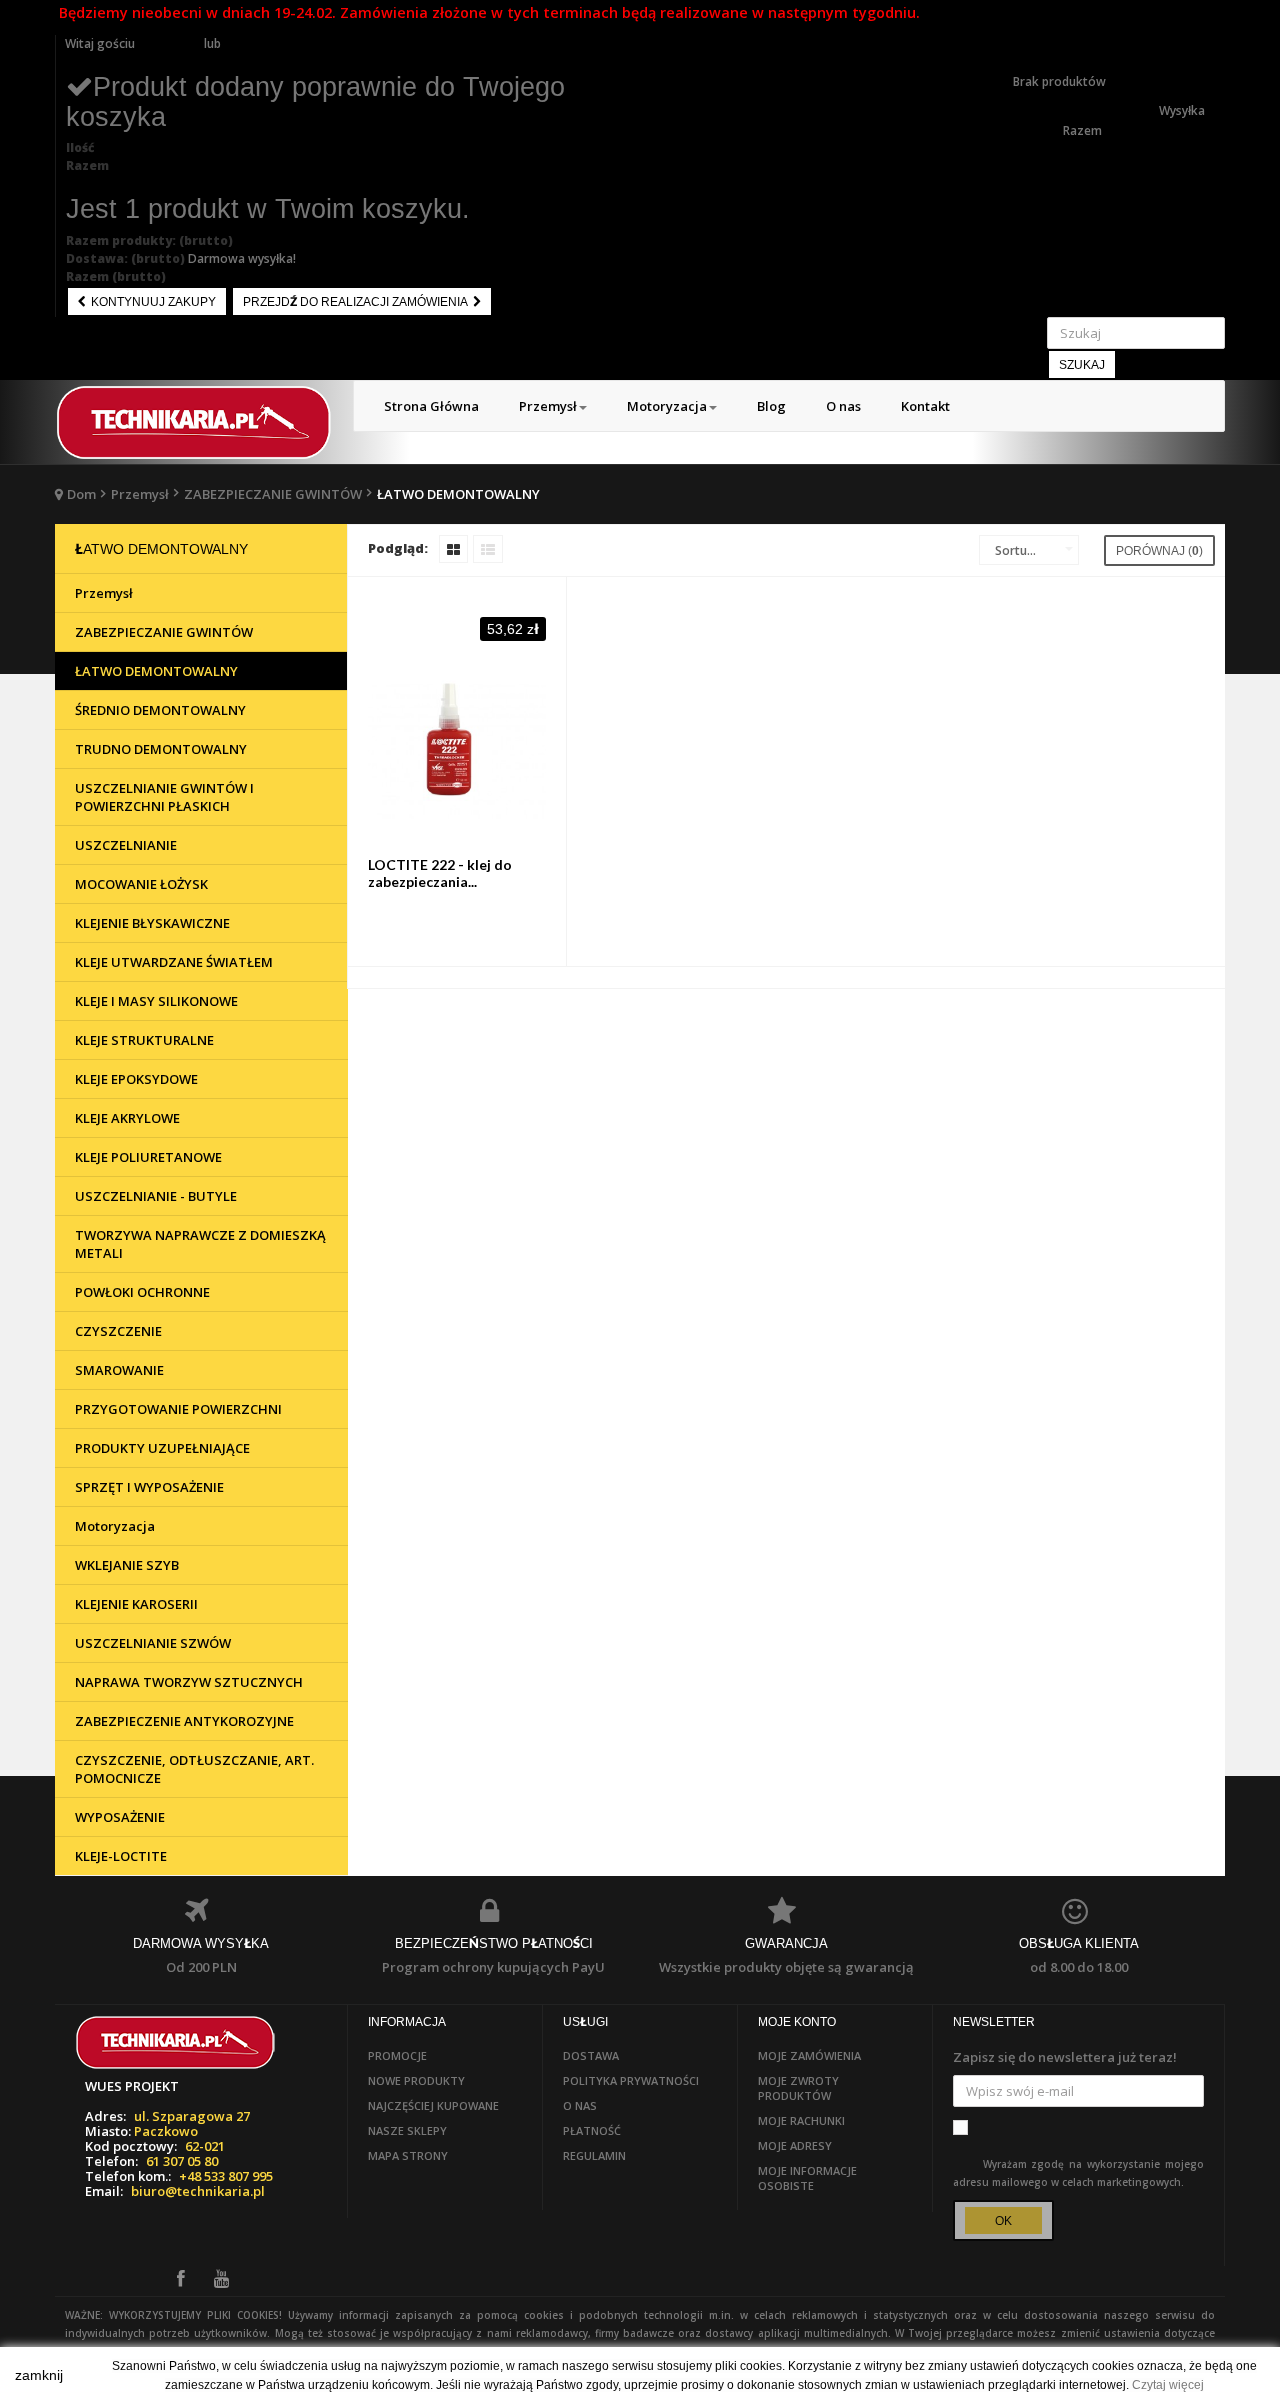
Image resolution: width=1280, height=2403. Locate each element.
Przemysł (140, 494)
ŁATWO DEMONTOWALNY (156, 671)
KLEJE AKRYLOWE (127, 1118)
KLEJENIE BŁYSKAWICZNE (152, 923)
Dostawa (591, 2055)
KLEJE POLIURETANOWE (148, 1157)
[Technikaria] (194, 422)
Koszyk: (1036, 43)
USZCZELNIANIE (126, 845)
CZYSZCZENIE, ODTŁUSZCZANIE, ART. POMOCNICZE (194, 1769)
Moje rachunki (801, 2120)
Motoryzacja (115, 1526)
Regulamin (594, 2155)
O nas (580, 2105)
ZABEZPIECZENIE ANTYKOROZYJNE (184, 1721)
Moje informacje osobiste (807, 2178)
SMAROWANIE (119, 1370)
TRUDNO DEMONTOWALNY (161, 749)
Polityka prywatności (631, 2080)
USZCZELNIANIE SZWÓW (153, 1643)
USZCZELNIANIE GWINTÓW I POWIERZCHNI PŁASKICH (164, 797)
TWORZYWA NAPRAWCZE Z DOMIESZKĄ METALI (200, 1244)
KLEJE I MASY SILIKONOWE (156, 1001)
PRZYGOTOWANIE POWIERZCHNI (178, 1409)
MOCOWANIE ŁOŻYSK (141, 884)
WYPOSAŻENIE (120, 1817)
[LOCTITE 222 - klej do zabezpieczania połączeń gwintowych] (457, 751)
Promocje (397, 2055)
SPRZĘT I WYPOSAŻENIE (149, 1487)
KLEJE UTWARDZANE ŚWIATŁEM (174, 962)
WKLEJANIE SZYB (127, 1565)
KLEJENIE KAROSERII (136, 1604)
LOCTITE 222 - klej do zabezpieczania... (440, 873)
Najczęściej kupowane (433, 2105)
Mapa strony (408, 2155)
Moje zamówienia (809, 2055)
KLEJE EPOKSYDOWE (136, 1079)
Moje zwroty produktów (798, 2088)
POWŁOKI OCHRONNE (142, 1292)
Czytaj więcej (1168, 2385)
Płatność (592, 2130)
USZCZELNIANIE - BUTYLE (156, 1196)
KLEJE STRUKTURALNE (144, 1040)
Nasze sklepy (407, 2130)
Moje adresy (795, 2145)
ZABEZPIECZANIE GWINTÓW (273, 494)
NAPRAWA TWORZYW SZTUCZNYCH (189, 1682)
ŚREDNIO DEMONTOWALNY (160, 710)
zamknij (39, 2375)
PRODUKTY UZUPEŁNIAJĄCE (162, 1448)
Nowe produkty (416, 2080)
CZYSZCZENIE (118, 1331)
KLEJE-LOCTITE (121, 1856)
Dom (81, 494)
